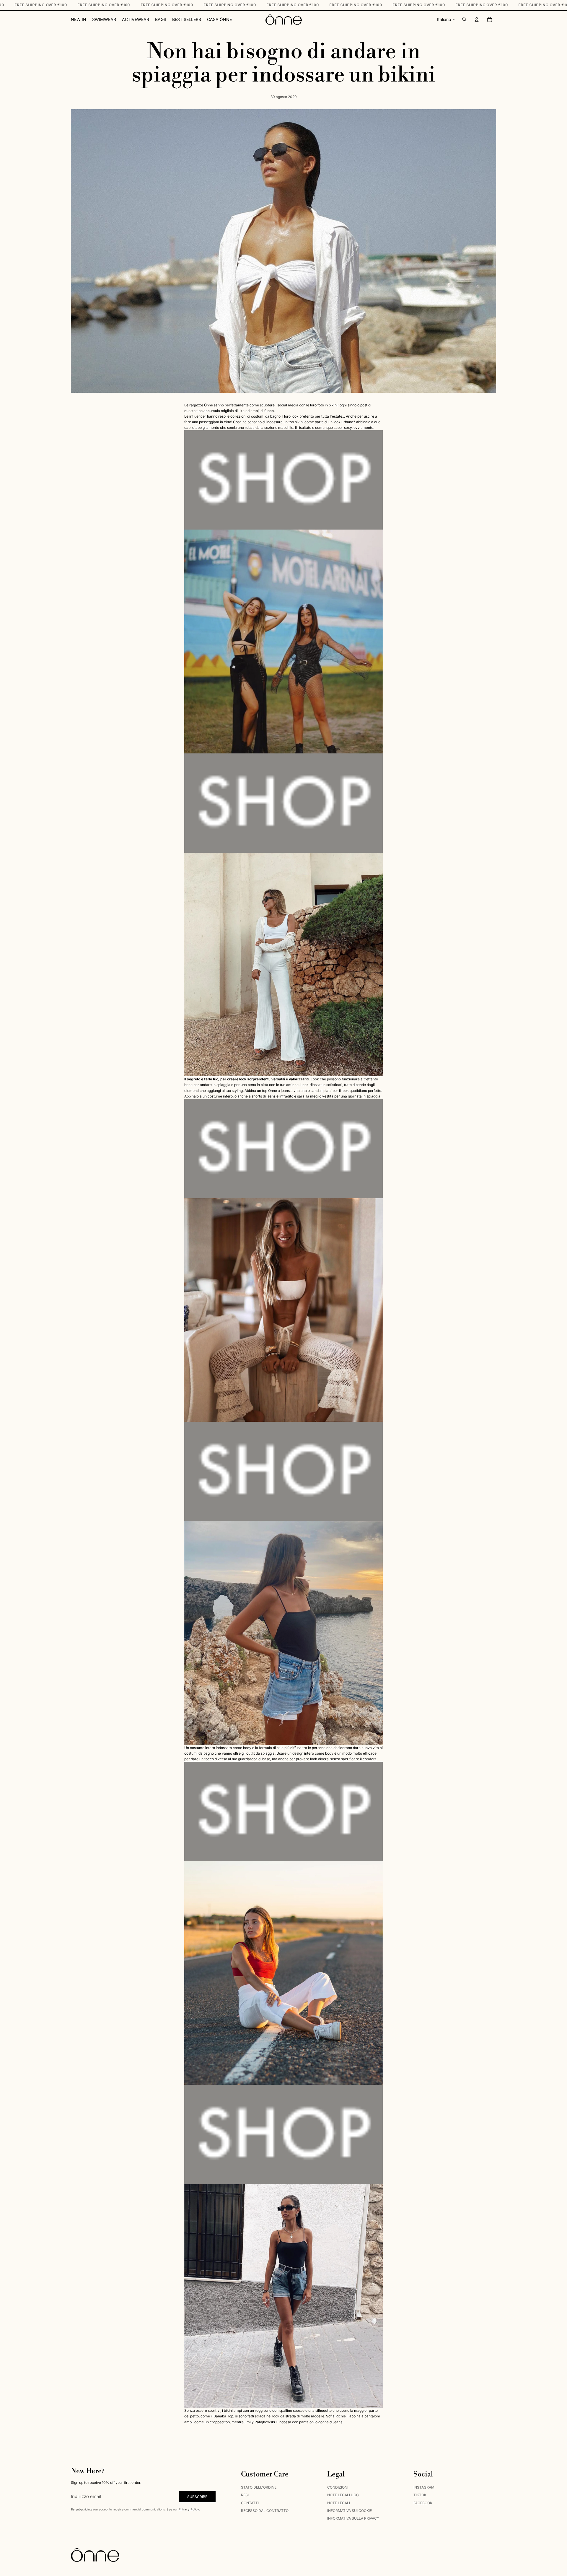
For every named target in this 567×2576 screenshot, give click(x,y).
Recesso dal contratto (265, 2511)
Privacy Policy (189, 2509)
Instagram (424, 2487)
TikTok (420, 2495)
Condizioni (338, 2487)
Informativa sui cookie (350, 2511)
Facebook (423, 2503)
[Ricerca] (464, 19)
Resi (245, 2495)
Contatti (250, 2503)
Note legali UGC (343, 2495)
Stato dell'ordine (259, 2487)
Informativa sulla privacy (353, 2518)
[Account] (477, 19)
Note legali (339, 2503)
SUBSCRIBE (197, 2496)
